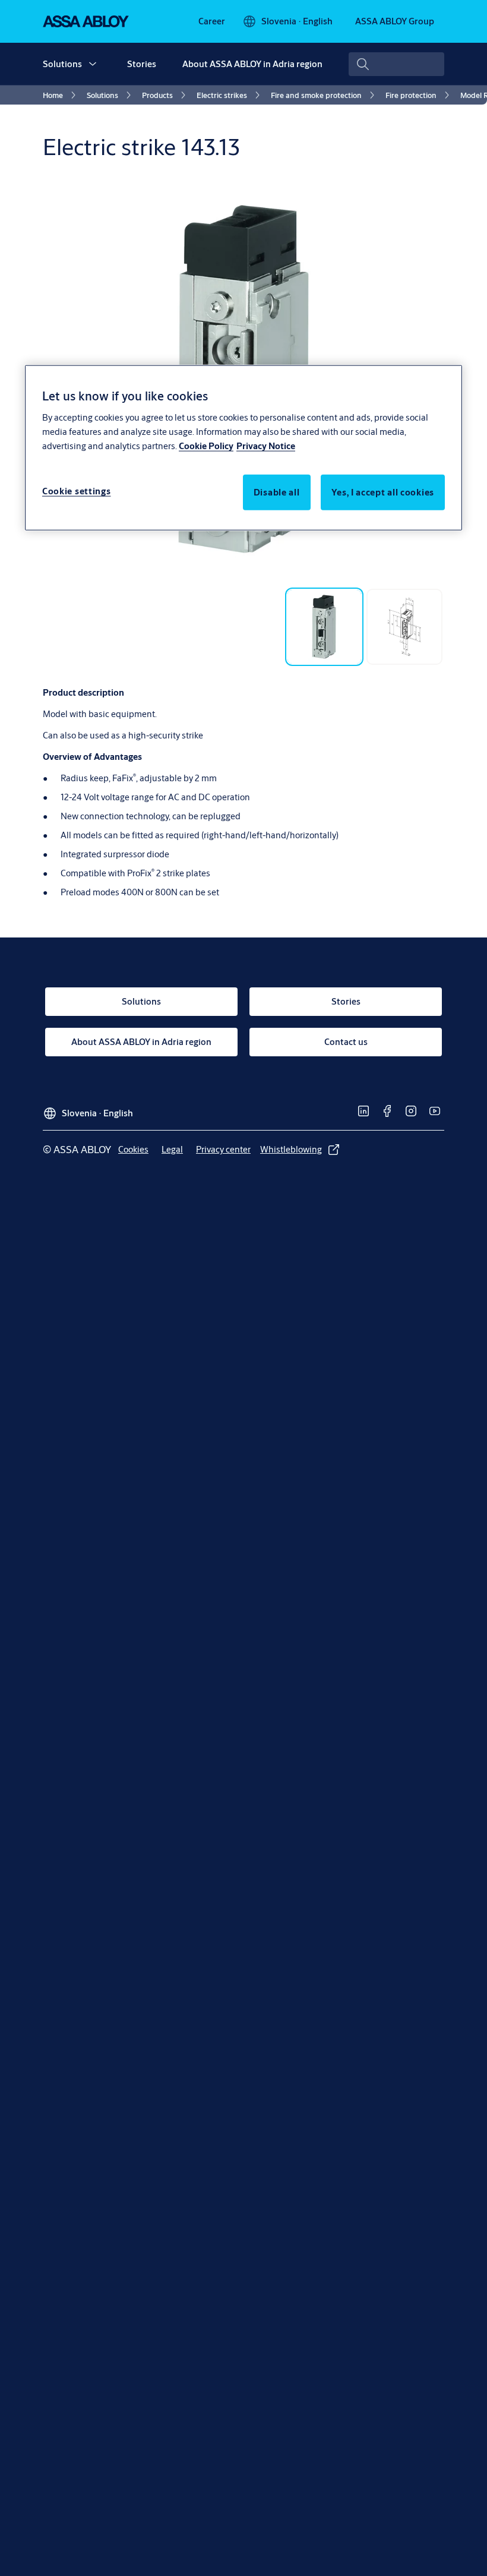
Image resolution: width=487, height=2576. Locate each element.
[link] (212, 21)
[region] (243, 448)
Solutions (62, 64)
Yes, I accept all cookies (383, 492)
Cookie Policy (206, 445)
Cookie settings (77, 490)
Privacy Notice (266, 445)
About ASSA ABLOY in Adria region (252, 64)
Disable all (277, 492)
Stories (142, 64)
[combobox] (396, 64)
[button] (93, 64)
